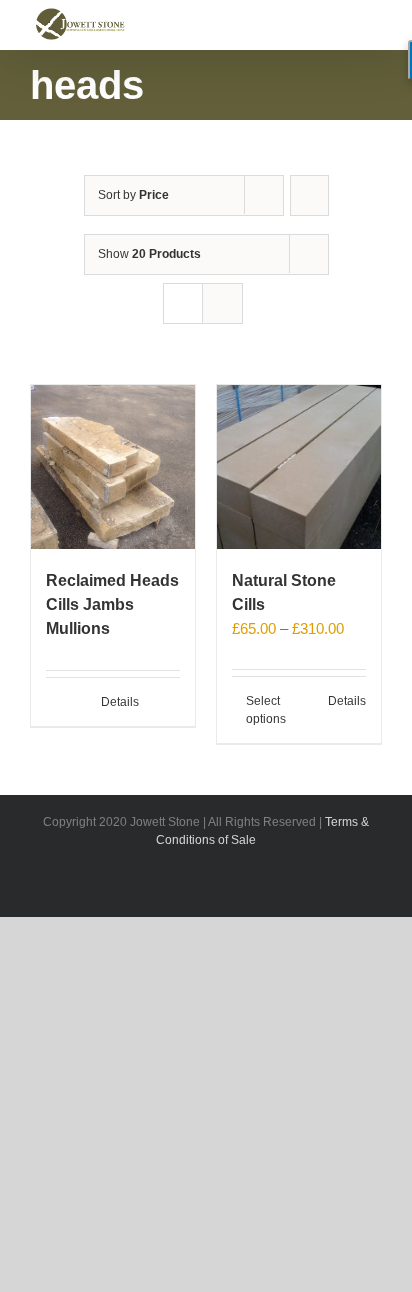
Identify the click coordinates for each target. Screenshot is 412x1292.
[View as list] (222, 303)
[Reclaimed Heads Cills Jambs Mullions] (113, 467)
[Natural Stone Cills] (299, 467)
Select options (266, 710)
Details (120, 702)
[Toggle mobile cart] (338, 17)
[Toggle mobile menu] (374, 17)
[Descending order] (309, 195)
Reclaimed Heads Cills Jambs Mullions (112, 604)
